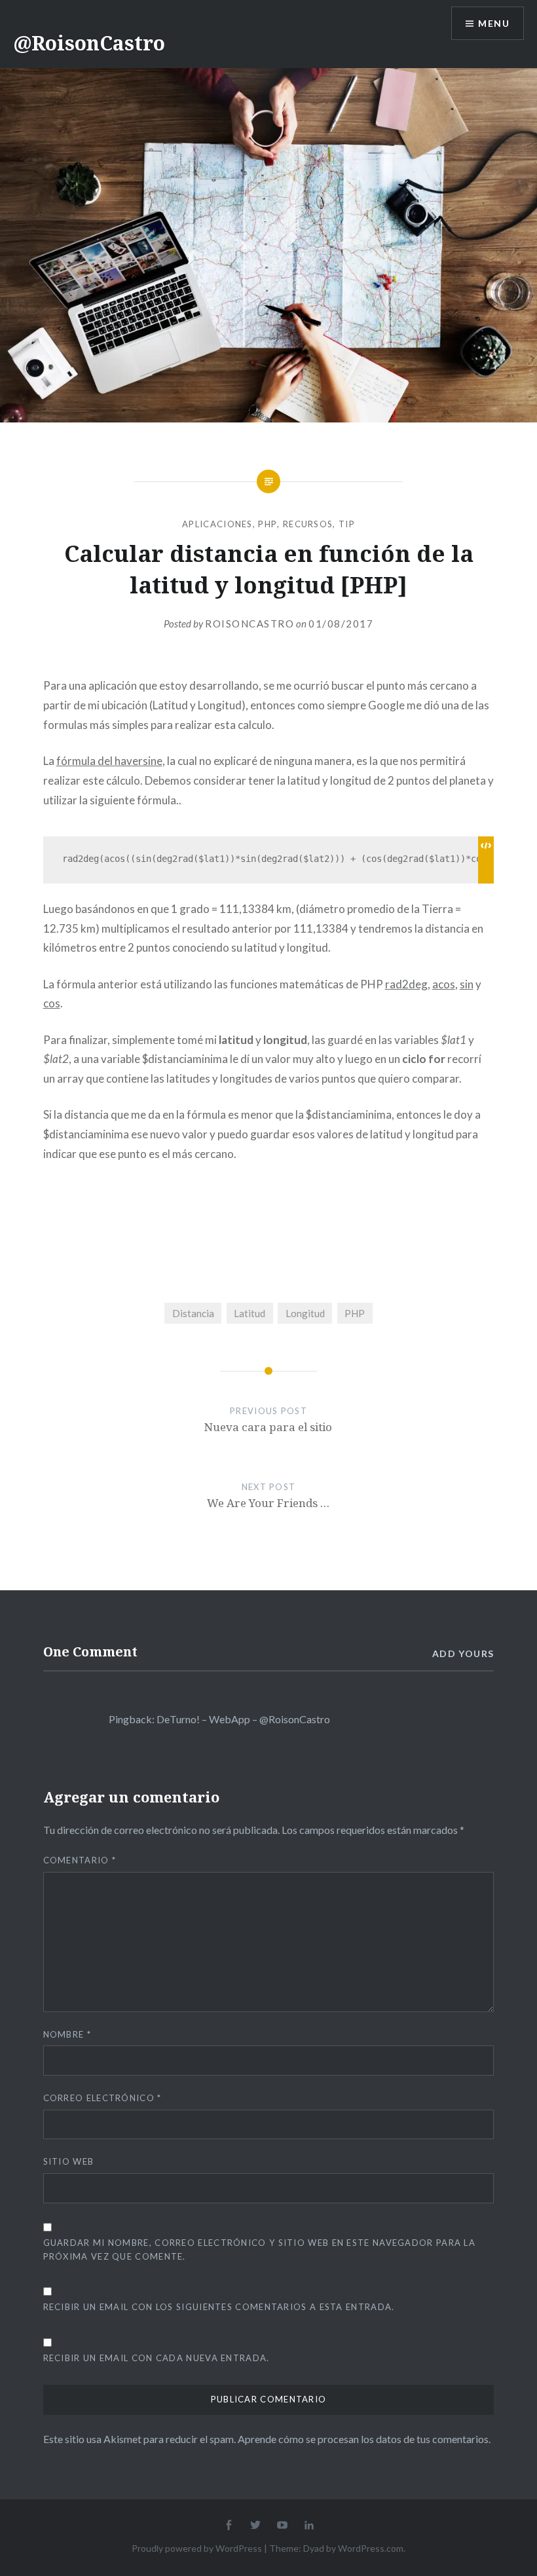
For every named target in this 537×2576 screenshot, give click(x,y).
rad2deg (406, 984)
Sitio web (69, 2161)
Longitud (305, 1313)
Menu (494, 23)
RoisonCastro (250, 624)
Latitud (250, 1313)
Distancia (193, 1313)
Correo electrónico (102, 2098)
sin (467, 984)
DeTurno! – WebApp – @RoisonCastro (243, 1719)
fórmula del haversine (109, 761)
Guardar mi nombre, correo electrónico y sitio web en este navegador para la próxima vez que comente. (260, 2249)
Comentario (80, 1860)
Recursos (308, 524)
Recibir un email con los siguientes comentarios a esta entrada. (219, 2307)
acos (444, 984)
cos (52, 1003)
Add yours (463, 1653)
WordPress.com (371, 2548)
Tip (347, 524)
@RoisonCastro (89, 43)
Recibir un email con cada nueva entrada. (157, 2358)
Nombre (67, 2034)
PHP (268, 524)
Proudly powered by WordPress (197, 2548)
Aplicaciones (217, 524)
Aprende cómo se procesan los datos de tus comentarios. (364, 2439)
